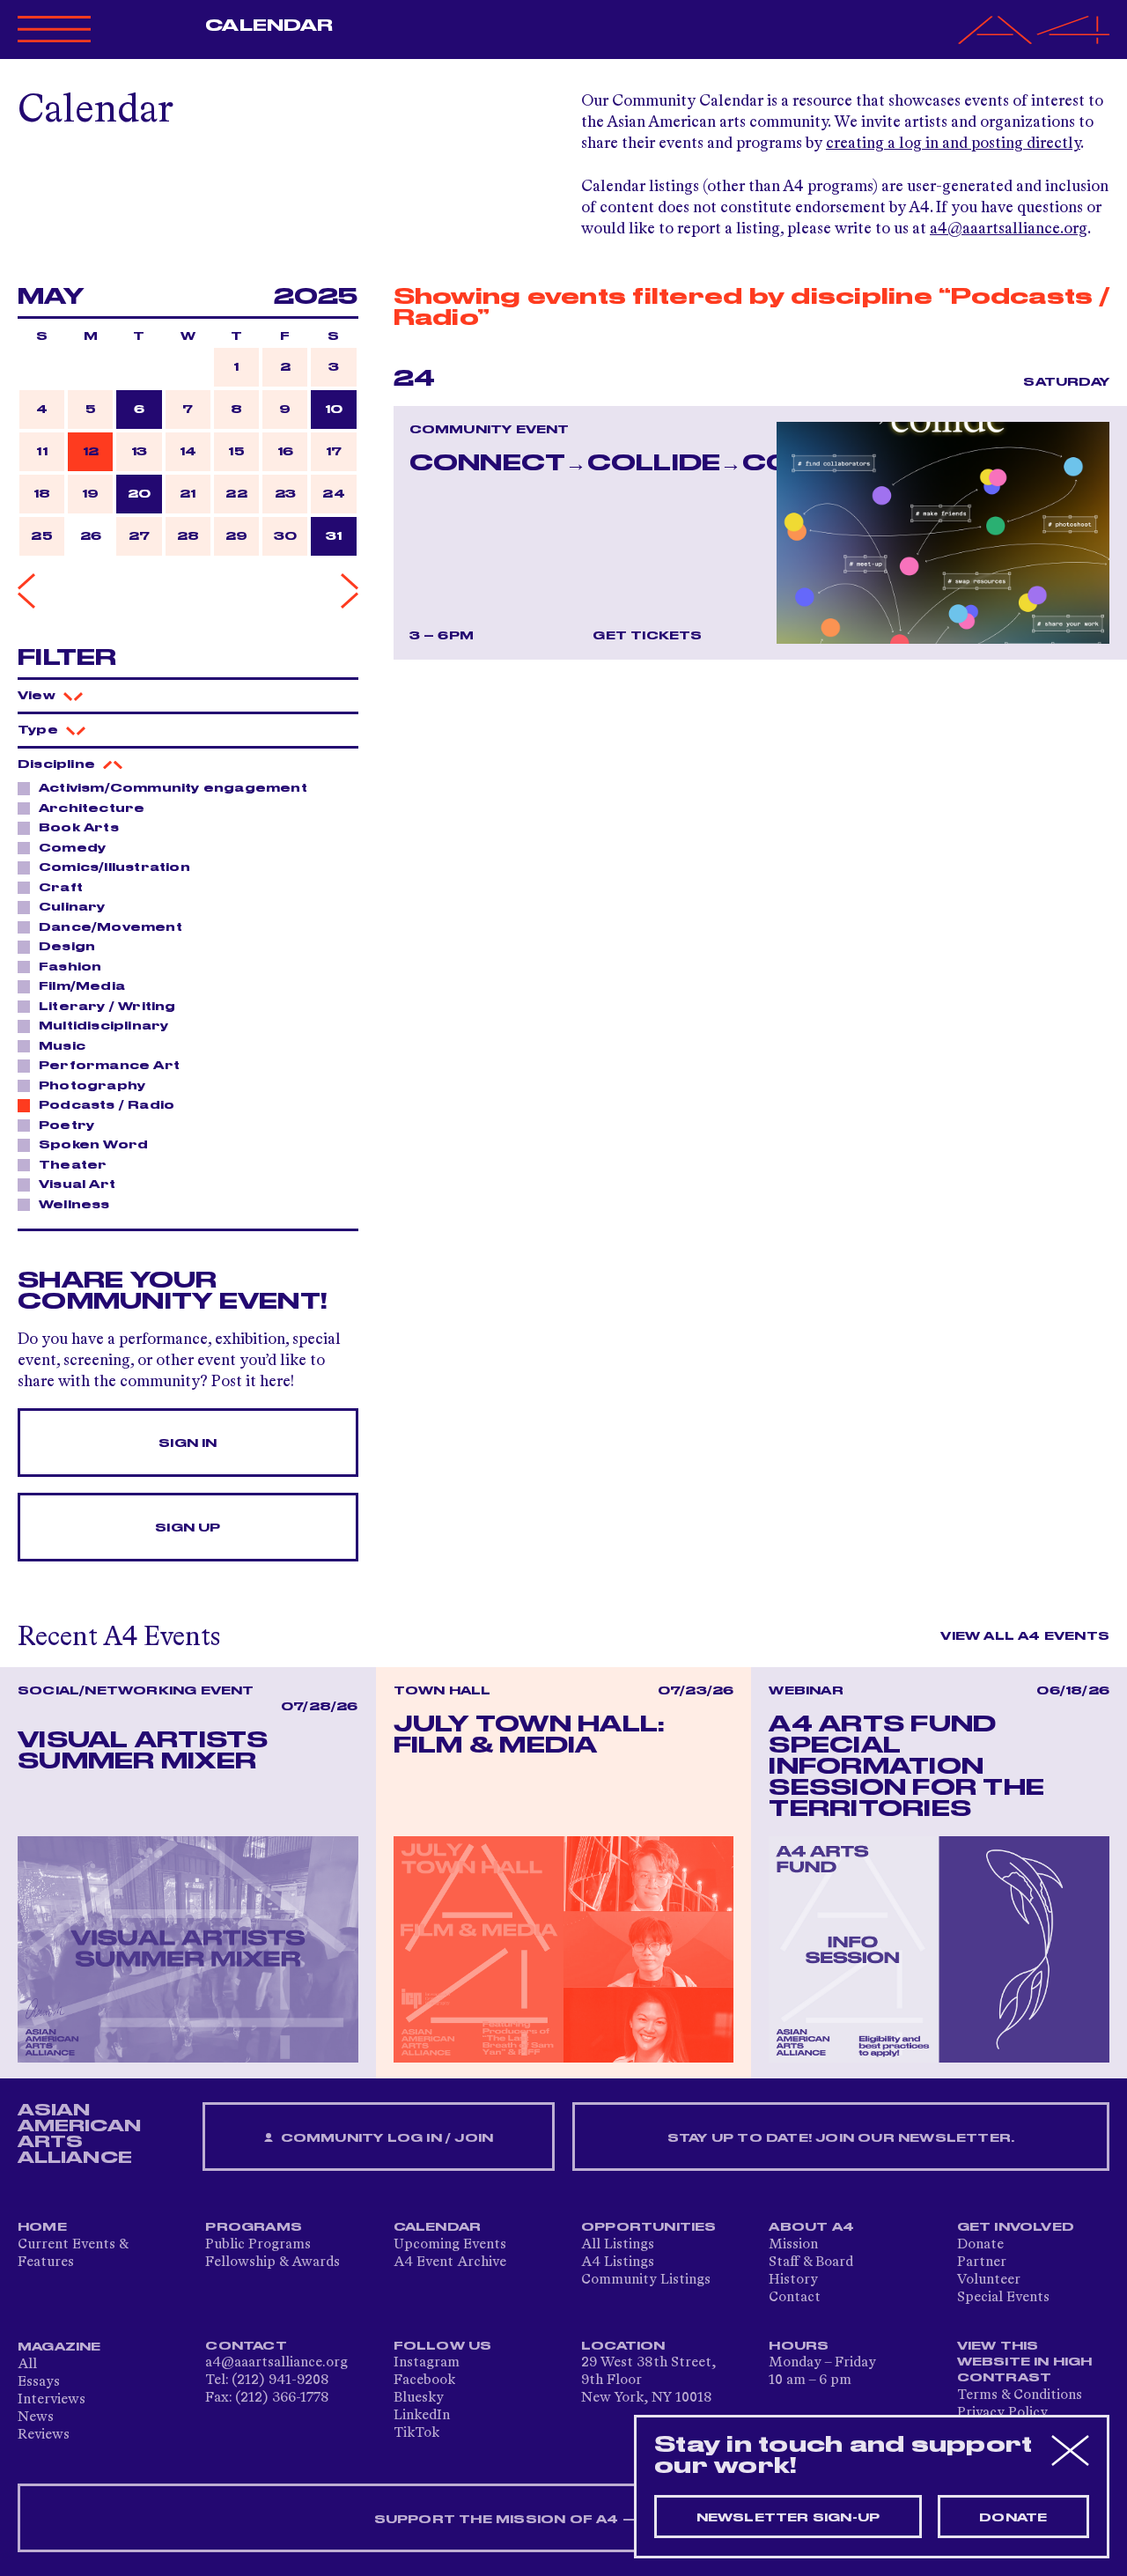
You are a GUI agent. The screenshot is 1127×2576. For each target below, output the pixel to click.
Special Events (1003, 2298)
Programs (254, 2227)
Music (62, 1046)
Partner (982, 2262)
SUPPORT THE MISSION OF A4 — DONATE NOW (564, 2520)
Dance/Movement (110, 927)
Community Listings (646, 2280)
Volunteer (989, 2280)
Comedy (72, 848)
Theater (73, 1165)
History (793, 2280)
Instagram (427, 2363)
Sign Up (188, 1528)
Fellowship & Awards (273, 2262)
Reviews (44, 2435)
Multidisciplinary (103, 1026)
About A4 (811, 2227)
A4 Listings (618, 2262)
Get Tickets (647, 636)
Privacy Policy (1002, 2413)
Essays (39, 2382)
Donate (980, 2245)
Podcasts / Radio (107, 1105)
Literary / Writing (107, 1007)
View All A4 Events (1025, 1636)
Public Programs (258, 2245)
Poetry (66, 1126)
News (36, 2417)
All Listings (618, 2245)
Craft (61, 888)
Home (42, 2227)
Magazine (59, 2347)
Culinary (72, 907)
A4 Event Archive (450, 2262)
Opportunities (649, 2227)
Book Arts (79, 828)
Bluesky (419, 2398)
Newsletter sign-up (788, 2518)
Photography (92, 1086)
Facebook (424, 2380)
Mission (793, 2245)
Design (67, 947)
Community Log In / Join (385, 2138)
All (27, 2365)
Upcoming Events (450, 2245)
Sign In (188, 1443)
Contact (795, 2298)
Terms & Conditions (1020, 2395)
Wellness (74, 1205)
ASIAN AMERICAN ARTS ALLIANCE (79, 2134)
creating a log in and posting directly (953, 144)
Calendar (269, 26)
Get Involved (1016, 2227)
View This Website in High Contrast (1025, 2362)
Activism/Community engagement (173, 788)
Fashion (70, 967)
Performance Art (109, 1066)
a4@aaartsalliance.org (1009, 229)
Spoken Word (93, 1145)
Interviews (52, 2400)
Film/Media (82, 986)
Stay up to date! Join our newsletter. (841, 2138)
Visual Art (77, 1185)
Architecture (92, 808)
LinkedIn (422, 2416)
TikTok (416, 2433)
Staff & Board (811, 2262)
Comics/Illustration (114, 867)
